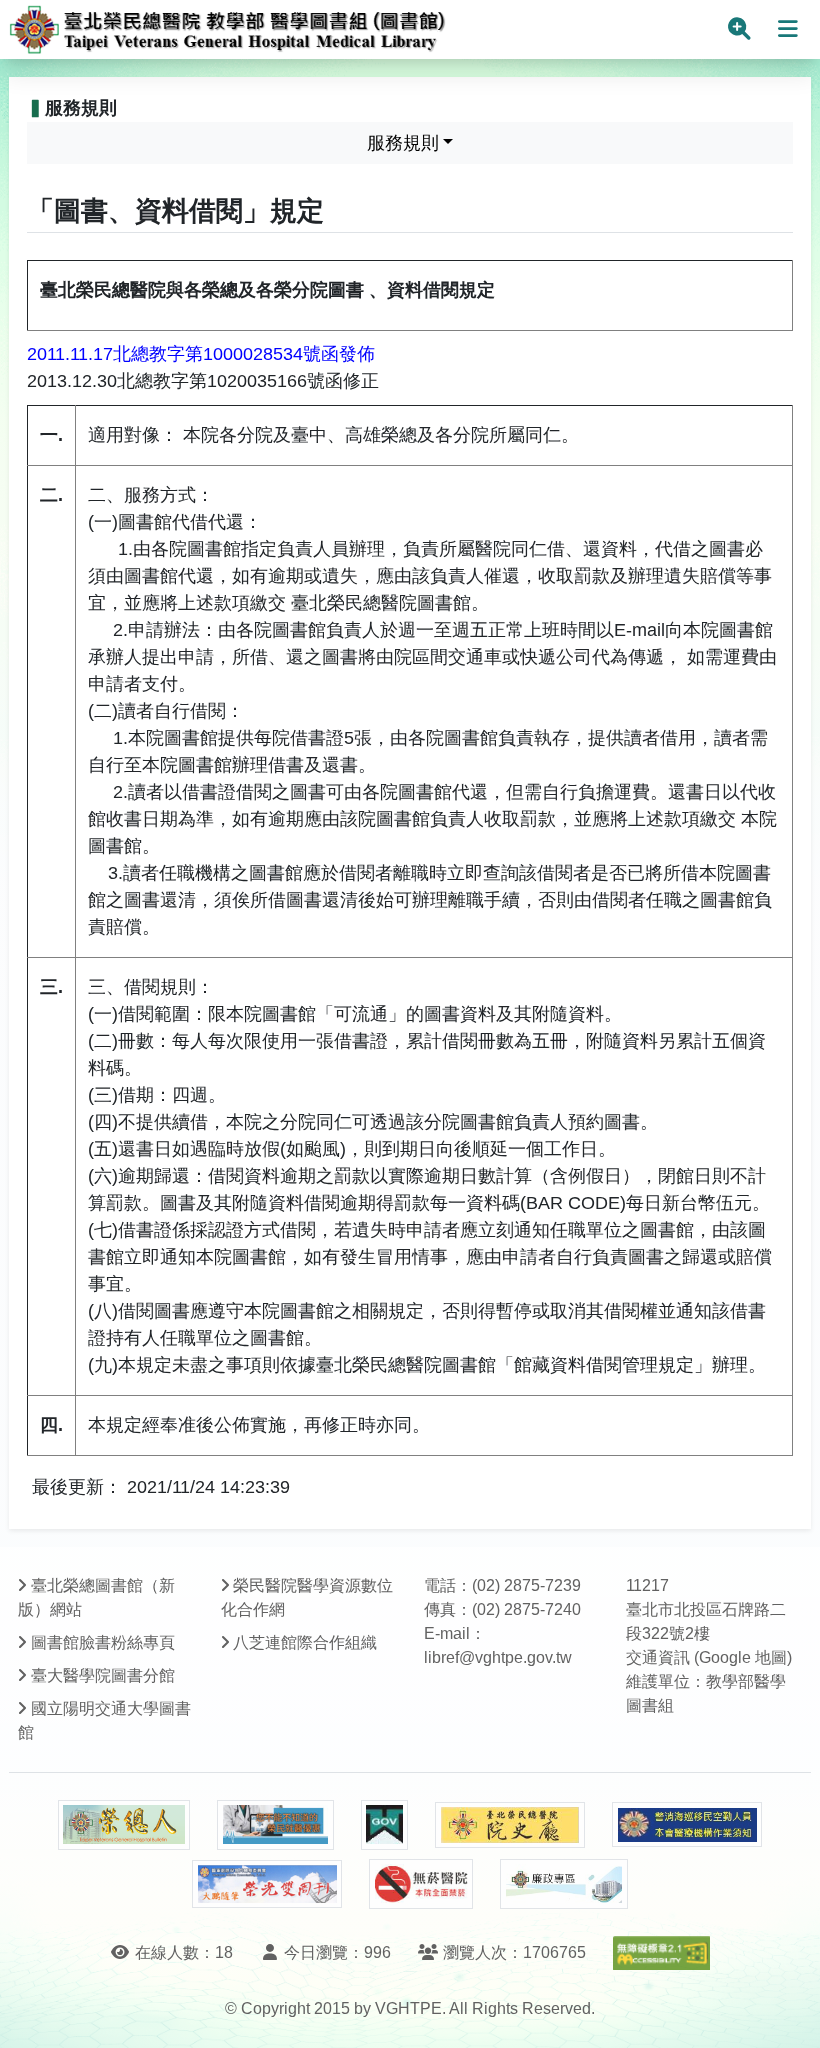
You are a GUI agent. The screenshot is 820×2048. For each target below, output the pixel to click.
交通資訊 (658, 1657)
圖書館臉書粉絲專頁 (103, 1642)
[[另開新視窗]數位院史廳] (510, 1825)
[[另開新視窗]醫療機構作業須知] (687, 1824)
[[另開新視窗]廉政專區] (563, 1884)
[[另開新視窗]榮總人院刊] (124, 1825)
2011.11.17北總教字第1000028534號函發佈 (201, 354)
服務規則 (403, 143)
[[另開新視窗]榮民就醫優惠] (275, 1825)
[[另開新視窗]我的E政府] (384, 1825)
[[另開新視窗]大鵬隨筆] (267, 1884)
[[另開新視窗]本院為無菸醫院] (421, 1884)
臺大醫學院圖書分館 (103, 1675)
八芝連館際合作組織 (305, 1642)
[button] (786, 2012)
